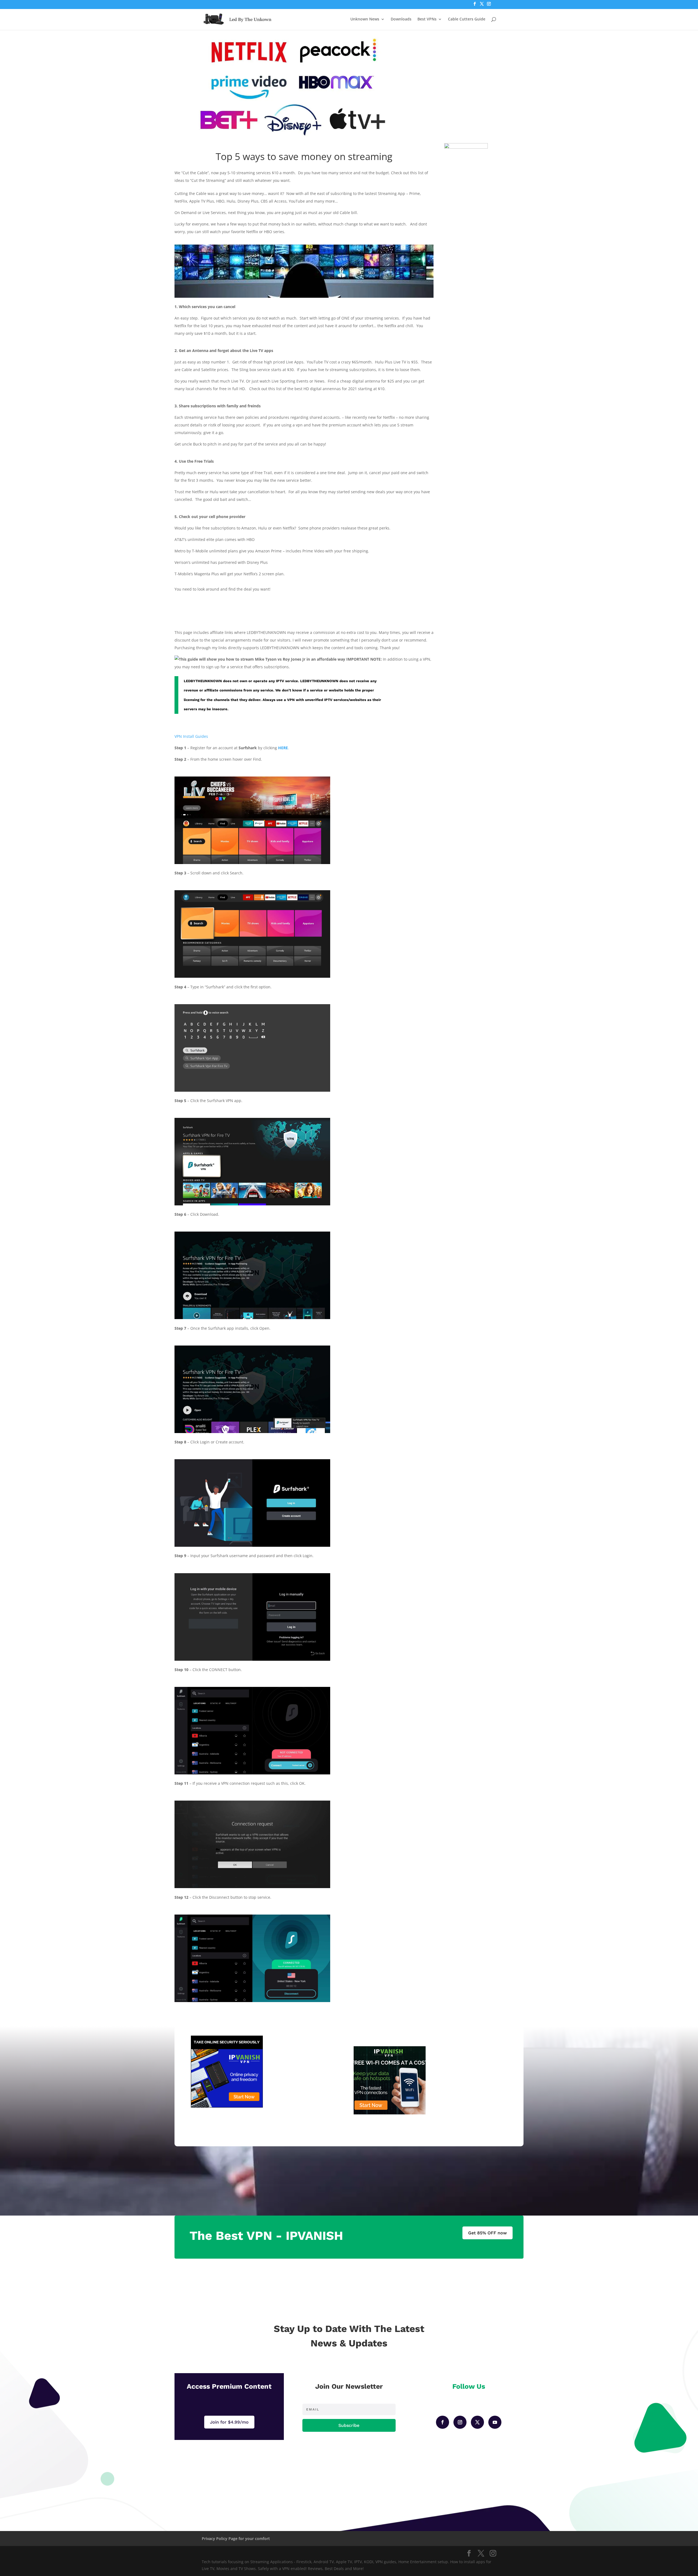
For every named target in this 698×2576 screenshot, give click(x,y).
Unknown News (365, 19)
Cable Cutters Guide (467, 19)
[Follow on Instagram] (460, 2422)
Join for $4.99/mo (229, 2422)
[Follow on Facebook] (443, 2422)
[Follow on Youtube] (495, 2422)
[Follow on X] (477, 2422)
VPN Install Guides (191, 736)
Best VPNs (427, 19)
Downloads (401, 19)
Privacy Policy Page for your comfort (236, 2539)
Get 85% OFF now (488, 2233)
